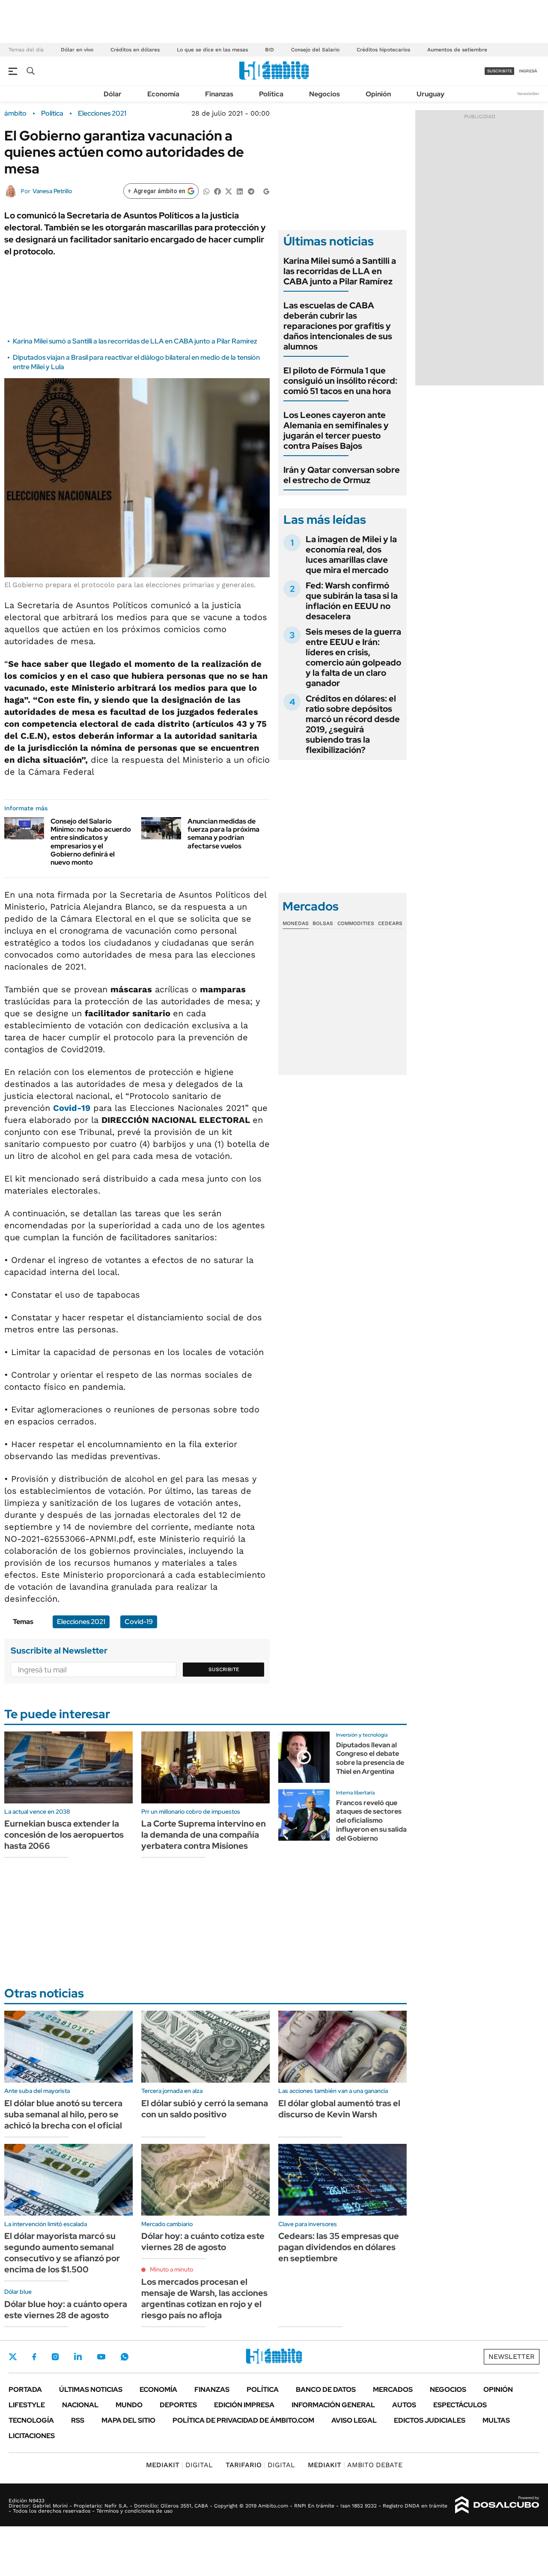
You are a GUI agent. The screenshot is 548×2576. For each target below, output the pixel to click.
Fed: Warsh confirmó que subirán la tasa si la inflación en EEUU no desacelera (352, 601)
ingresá (528, 71)
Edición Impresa (244, 2405)
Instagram (55, 2357)
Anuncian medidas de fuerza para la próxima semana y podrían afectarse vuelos (223, 834)
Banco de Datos (326, 2389)
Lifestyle (27, 2405)
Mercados (393, 2389)
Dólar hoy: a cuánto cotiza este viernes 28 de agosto (203, 2242)
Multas (496, 2420)
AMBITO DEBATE (355, 2465)
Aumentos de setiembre (457, 50)
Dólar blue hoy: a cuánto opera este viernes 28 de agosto (66, 2310)
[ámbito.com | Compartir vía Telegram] (251, 191)
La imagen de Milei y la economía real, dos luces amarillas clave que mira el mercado (351, 555)
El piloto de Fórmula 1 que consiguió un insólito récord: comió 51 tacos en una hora (340, 381)
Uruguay (430, 94)
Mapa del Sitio (128, 2420)
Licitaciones (32, 2436)
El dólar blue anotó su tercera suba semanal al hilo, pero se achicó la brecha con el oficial (63, 2114)
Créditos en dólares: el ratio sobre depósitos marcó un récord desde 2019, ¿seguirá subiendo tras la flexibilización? (353, 724)
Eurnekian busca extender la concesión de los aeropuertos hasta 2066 (64, 1835)
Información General (333, 2405)
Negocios (325, 94)
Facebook (34, 2357)
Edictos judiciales (430, 2420)
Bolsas (323, 923)
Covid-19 (72, 1108)
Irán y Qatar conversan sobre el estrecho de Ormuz (342, 475)
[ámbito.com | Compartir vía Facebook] (217, 191)
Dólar (113, 94)
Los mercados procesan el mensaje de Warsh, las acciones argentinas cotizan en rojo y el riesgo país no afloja (204, 2298)
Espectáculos (460, 2405)
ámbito (15, 113)
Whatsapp (125, 2357)
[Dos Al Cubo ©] (497, 2505)
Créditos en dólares (135, 50)
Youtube (101, 2357)
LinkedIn (78, 2357)
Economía (163, 94)
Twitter (13, 2357)
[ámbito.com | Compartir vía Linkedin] (240, 191)
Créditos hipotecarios (383, 50)
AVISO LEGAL (354, 2420)
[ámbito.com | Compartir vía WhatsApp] (206, 191)
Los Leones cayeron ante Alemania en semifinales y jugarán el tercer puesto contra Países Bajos (336, 430)
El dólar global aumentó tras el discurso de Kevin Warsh (339, 2109)
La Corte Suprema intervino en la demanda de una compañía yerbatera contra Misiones (204, 1835)
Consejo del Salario (315, 50)
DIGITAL (179, 2465)
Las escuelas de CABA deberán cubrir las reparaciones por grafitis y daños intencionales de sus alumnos (338, 326)
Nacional (80, 2405)
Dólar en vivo (77, 50)
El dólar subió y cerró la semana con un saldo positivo (205, 2109)
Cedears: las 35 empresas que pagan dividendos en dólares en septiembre (339, 2247)
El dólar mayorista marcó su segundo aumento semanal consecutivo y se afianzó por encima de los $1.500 (62, 2253)
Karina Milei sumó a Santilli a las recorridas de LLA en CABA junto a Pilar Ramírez (135, 341)
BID (270, 50)
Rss (78, 2420)
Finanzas (219, 94)
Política (271, 94)
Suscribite (224, 1669)
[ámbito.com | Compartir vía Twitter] (229, 191)
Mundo (129, 2405)
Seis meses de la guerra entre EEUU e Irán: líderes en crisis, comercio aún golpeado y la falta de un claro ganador (353, 657)
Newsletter (528, 94)
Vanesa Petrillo (52, 191)
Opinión (378, 94)
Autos (404, 2405)
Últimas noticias (91, 2389)
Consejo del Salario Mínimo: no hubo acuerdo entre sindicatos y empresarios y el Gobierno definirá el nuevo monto (91, 842)
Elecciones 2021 (102, 113)
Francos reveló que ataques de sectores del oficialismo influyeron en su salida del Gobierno (371, 1821)
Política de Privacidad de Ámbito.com (243, 2420)
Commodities (356, 923)
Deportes (178, 2405)
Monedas (296, 923)
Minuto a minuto (171, 2269)
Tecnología (31, 2420)
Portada (25, 2389)
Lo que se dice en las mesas (212, 50)
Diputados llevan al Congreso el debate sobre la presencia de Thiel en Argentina (370, 1758)
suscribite (500, 71)
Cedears (390, 923)
